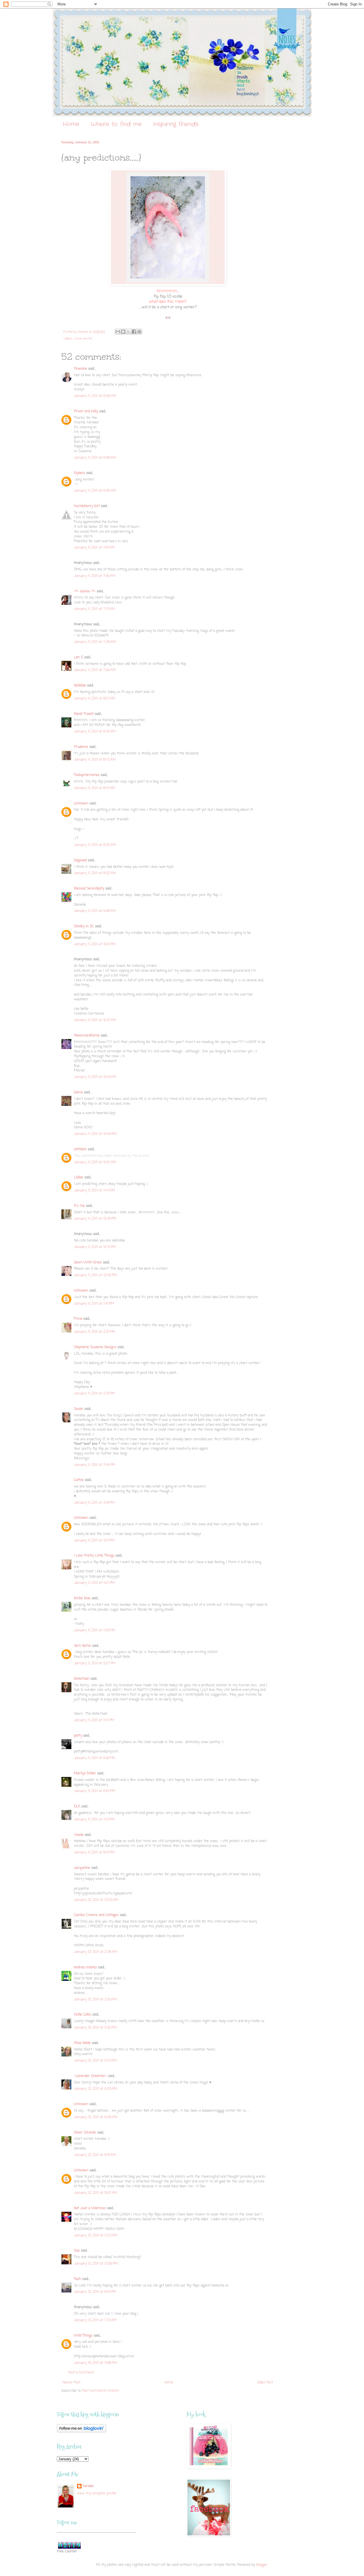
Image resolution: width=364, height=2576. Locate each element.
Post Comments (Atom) (101, 2391)
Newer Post (72, 2383)
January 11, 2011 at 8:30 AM (95, 732)
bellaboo (80, 686)
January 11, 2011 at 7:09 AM (95, 576)
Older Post (265, 2383)
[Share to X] (129, 332)
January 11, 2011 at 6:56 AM (95, 396)
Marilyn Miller (85, 1774)
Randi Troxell (84, 714)
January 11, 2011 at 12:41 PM (95, 1247)
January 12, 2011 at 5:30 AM (95, 2028)
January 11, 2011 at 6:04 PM (95, 1791)
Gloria (78, 1093)
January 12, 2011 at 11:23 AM (96, 2236)
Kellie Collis (82, 2015)
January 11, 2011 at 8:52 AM (95, 845)
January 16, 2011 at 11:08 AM (95, 2363)
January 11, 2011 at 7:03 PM (94, 1820)
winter (88, 339)
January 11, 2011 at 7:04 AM (94, 548)
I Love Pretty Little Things (94, 1556)
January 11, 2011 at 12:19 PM (95, 1219)
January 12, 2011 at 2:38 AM (96, 1952)
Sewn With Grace (88, 1263)
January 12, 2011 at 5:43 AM (95, 2061)
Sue (77, 2251)
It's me (79, 1206)
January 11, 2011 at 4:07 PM (94, 1583)
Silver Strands (85, 2133)
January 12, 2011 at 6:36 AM (96, 2117)
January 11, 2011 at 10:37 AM (95, 1020)
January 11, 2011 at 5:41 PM (94, 1720)
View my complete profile (97, 2494)
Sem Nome (82, 1646)
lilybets (79, 473)
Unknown (81, 804)
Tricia (78, 1319)
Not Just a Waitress (90, 2208)
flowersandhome (87, 1036)
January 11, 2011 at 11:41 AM (94, 1191)
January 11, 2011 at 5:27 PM (95, 1663)
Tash (77, 2279)
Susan (79, 1409)
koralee (88, 2486)
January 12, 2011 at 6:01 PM (95, 2292)
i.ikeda (79, 1835)
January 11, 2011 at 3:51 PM (94, 1541)
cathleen (80, 1149)
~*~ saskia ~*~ (85, 591)
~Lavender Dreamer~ (90, 2076)
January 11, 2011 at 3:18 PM (94, 1503)
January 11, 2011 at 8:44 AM (95, 788)
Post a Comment (81, 2373)
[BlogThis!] (123, 332)
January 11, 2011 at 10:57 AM (95, 1162)
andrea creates (85, 1967)
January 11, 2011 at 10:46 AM (95, 1134)
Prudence (81, 747)
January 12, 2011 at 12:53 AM (96, 1900)
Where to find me (116, 124)
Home (71, 124)
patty (78, 1736)
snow (78, 339)
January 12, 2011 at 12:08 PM (96, 2264)
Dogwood (80, 860)
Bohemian (82, 1679)
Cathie (79, 1480)
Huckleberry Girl (87, 506)
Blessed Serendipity (89, 889)
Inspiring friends (176, 124)
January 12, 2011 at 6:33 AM (96, 2089)
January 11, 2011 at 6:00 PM (95, 1758)
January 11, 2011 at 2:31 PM (94, 1394)
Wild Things (83, 2336)
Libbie (79, 1178)
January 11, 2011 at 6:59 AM (95, 491)
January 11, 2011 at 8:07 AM (95, 699)
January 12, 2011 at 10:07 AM (96, 2193)
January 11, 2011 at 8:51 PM (94, 1853)
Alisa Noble (82, 2043)
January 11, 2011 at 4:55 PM (95, 1631)
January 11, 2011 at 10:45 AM (95, 1077)
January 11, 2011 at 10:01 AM (95, 944)
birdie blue (82, 1598)
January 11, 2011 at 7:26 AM (95, 642)
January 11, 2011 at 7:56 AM (95, 670)
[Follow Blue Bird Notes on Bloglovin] (81, 2432)
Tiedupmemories (87, 775)
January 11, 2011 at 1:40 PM (94, 1304)
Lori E (78, 657)
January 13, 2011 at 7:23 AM (95, 2320)
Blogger (262, 2565)
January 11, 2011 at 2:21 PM (95, 1332)
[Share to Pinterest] (139, 332)
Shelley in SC (84, 926)
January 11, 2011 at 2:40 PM (95, 1465)
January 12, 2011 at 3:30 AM (95, 2000)
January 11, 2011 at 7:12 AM (94, 609)
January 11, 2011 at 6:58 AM (95, 458)
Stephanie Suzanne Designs (95, 1347)
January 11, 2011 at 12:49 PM (95, 1275)
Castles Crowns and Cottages (96, 1915)
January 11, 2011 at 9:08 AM (95, 911)
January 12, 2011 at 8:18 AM (95, 2155)
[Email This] (118, 332)
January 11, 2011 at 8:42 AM (95, 760)
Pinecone (80, 369)
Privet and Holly (86, 411)
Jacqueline (82, 1868)
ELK (77, 1807)
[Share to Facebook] (134, 332)
